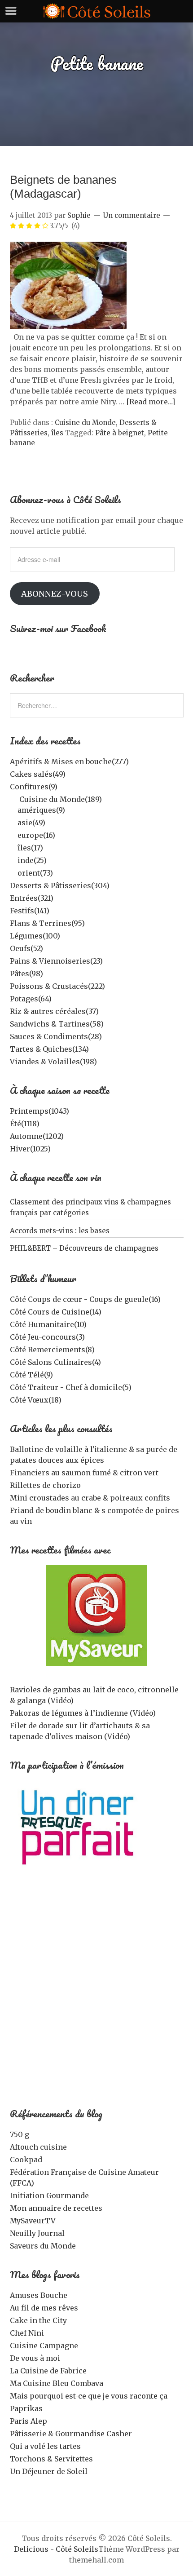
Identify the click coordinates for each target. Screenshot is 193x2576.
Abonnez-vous (55, 594)
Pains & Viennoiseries (56, 961)
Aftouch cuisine (38, 2147)
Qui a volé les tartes (45, 2446)
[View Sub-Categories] (13, 798)
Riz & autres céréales (54, 1011)
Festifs (30, 911)
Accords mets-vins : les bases (60, 1231)
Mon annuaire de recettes (56, 2208)
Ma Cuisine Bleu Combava (57, 2383)
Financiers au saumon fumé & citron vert (84, 1473)
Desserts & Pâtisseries (60, 885)
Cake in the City (38, 2320)
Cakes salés (38, 774)
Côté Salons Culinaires (55, 1362)
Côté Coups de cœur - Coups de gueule (85, 1299)
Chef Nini (27, 2333)
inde (32, 860)
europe (36, 835)
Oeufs (26, 948)
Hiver (30, 1149)
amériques (41, 810)
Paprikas (26, 2408)
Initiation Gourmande (49, 2195)
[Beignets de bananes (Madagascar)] (68, 326)
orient (35, 873)
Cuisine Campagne (44, 2346)
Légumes (35, 936)
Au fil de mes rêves (44, 2308)
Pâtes (26, 974)
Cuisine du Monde (85, 423)
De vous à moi (35, 2358)
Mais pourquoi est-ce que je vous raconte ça (89, 2396)
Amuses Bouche (39, 2295)
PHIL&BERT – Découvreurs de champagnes (84, 1248)
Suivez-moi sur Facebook (58, 628)
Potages (31, 999)
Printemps (39, 1111)
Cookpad (26, 2160)
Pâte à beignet (120, 433)
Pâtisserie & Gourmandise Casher (71, 2434)
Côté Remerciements (52, 1350)
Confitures (34, 787)
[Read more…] (151, 402)
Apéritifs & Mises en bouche (69, 761)
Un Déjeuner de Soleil (49, 2471)
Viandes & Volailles (53, 1062)
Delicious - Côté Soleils (56, 2549)
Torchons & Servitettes (51, 2459)
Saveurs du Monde (43, 2246)
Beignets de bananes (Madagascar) (63, 187)
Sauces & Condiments (56, 1036)
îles (57, 433)
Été (25, 1124)
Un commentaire (132, 215)
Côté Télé (31, 1375)
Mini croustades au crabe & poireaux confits (90, 1498)
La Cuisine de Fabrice (48, 2371)
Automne (37, 1136)
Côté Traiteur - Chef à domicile (71, 1387)
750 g (20, 2134)
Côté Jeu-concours (47, 1337)
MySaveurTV (33, 2221)
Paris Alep (29, 2421)
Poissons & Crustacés (57, 986)
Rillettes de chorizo (45, 1485)
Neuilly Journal (37, 2233)
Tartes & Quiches (49, 1049)
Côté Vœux (36, 1400)
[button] (68, 285)
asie (31, 823)
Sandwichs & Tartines (57, 1024)
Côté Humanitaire (48, 1324)
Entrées (32, 898)
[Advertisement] (96, 1994)
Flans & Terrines (47, 923)
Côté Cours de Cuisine (56, 1312)
